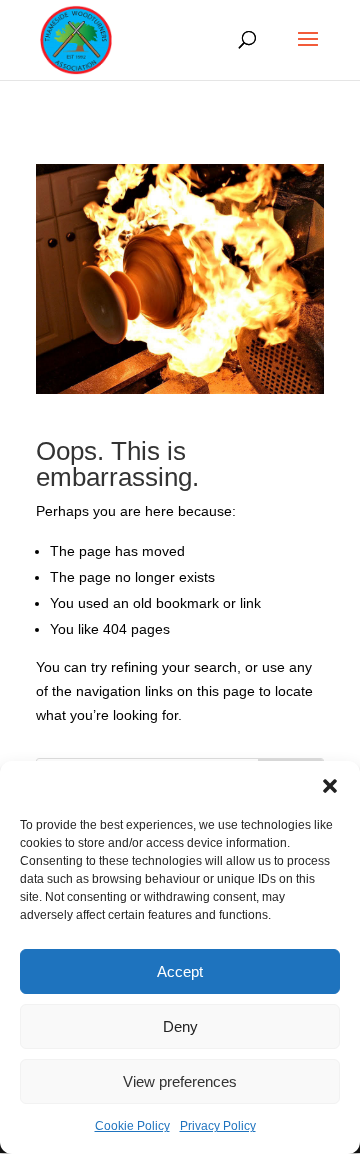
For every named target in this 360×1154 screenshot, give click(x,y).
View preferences (180, 1081)
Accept (180, 971)
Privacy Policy (218, 1126)
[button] (330, 786)
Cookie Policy (132, 1126)
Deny (180, 1026)
